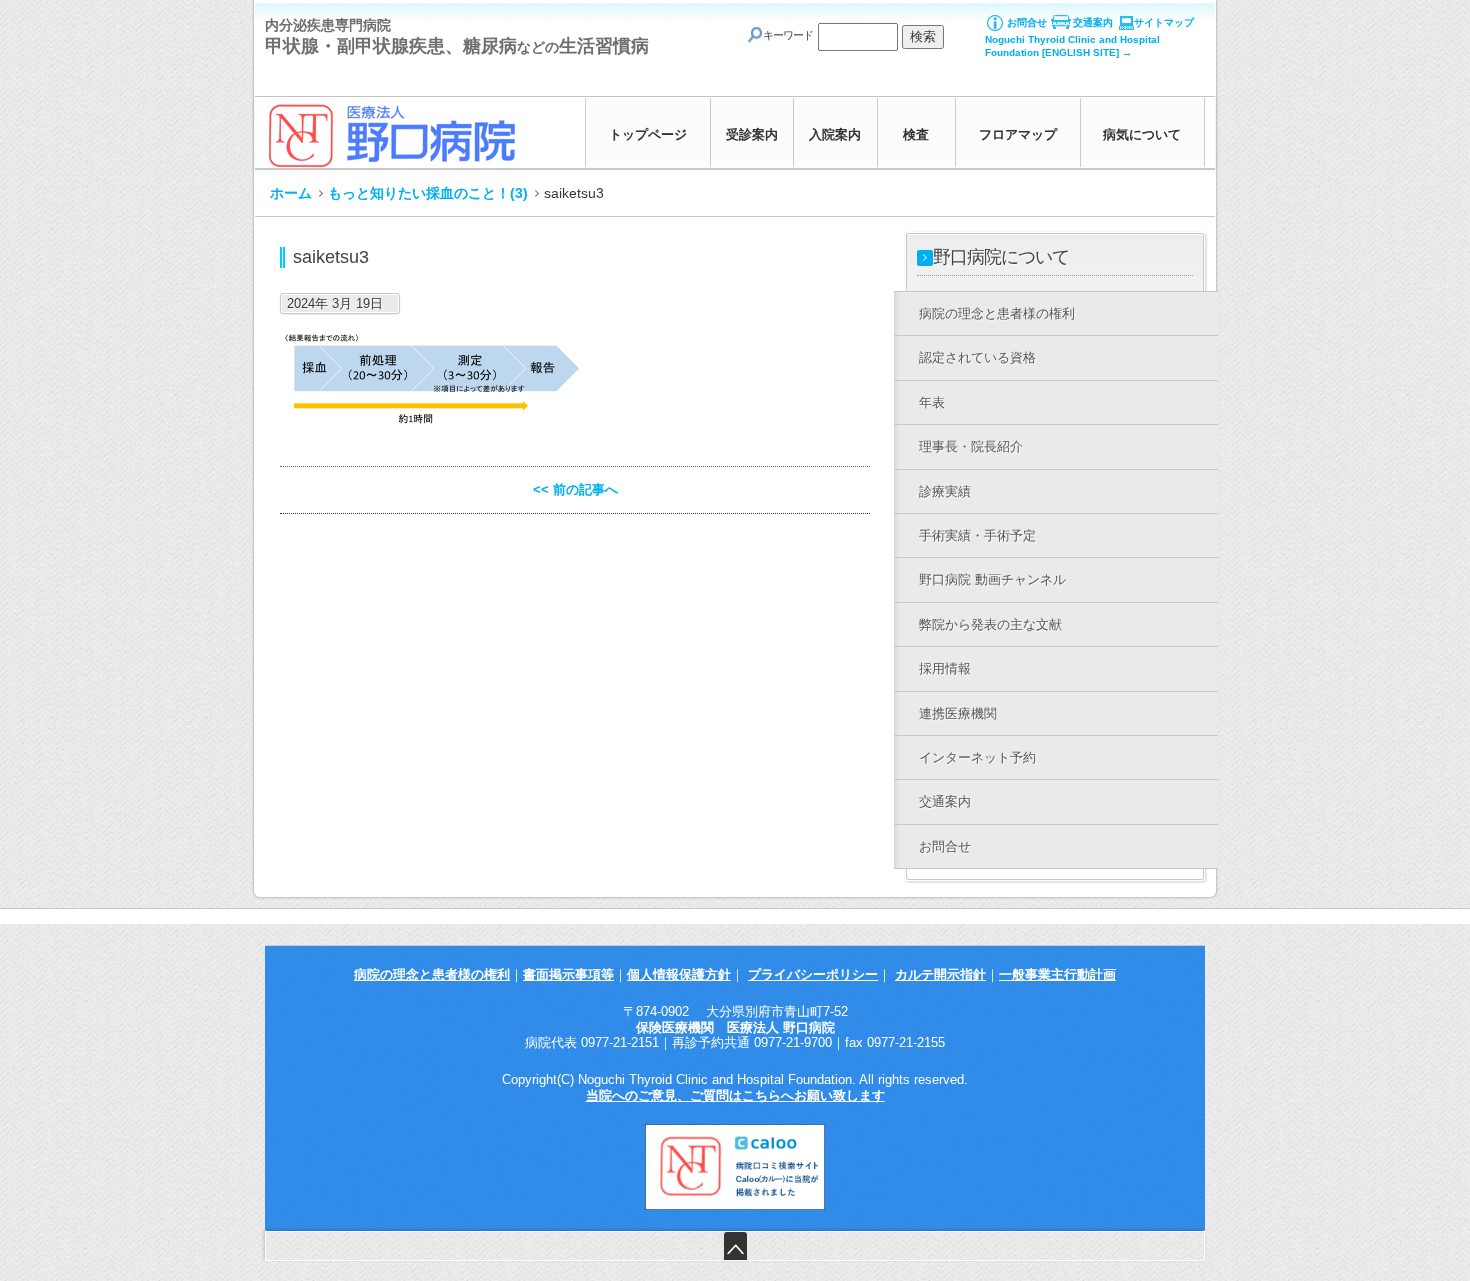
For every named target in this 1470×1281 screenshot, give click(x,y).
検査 (916, 134)
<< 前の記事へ (575, 489)
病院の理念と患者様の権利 (432, 974)
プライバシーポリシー (813, 974)
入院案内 (835, 134)
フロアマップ (1018, 134)
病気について (1142, 134)
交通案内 (1093, 22)
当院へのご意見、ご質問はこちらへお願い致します (735, 1095)
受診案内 (752, 134)
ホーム (291, 193)
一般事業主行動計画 (1057, 974)
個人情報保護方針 (679, 974)
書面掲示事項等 (568, 974)
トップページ (648, 134)
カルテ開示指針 (940, 974)
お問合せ (1027, 22)
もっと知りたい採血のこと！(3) (428, 193)
